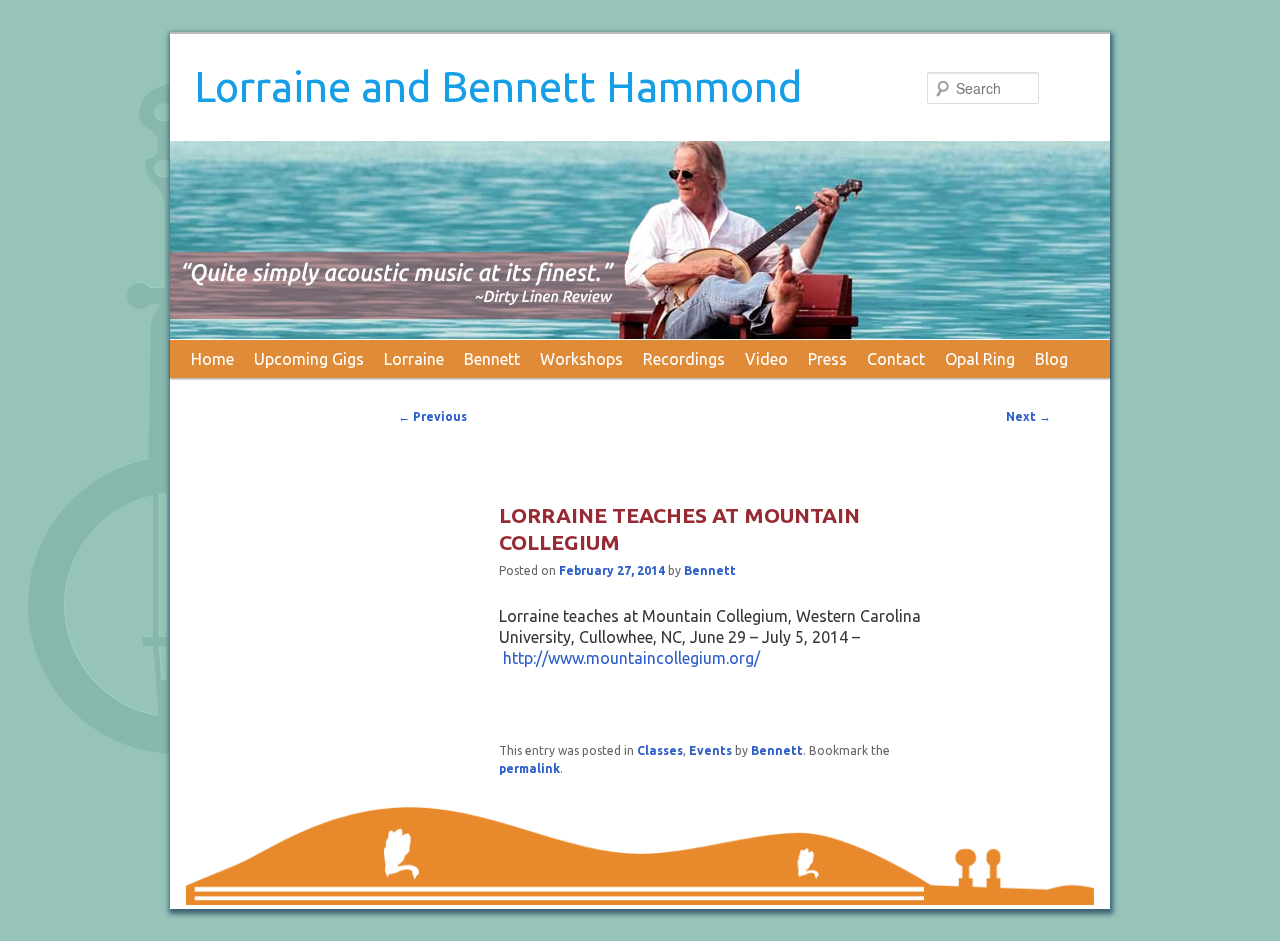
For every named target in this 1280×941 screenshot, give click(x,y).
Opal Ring (980, 359)
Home (212, 359)
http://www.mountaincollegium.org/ (631, 658)
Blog (1051, 359)
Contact (896, 359)
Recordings (684, 359)
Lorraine (414, 359)
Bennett (492, 359)
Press (827, 359)
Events (710, 750)
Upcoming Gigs (309, 359)
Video (766, 359)
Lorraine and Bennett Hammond (498, 86)
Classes (660, 750)
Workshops (581, 359)
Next (1028, 416)
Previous (432, 416)
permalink (529, 768)
